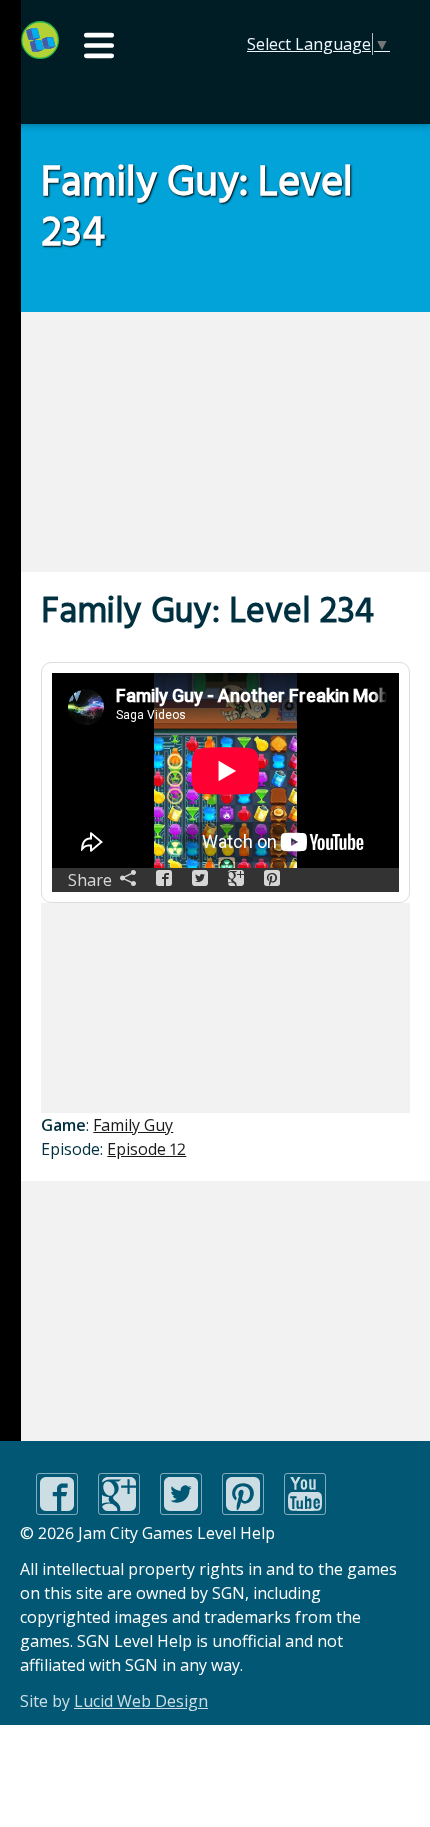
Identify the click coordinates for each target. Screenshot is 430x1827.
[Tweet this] (200, 880)
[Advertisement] (151, 442)
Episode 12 (146, 1149)
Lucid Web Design (141, 1701)
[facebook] (57, 1509)
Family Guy (133, 1125)
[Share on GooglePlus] (236, 880)
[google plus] (119, 1509)
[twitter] (181, 1509)
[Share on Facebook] (164, 880)
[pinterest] (243, 1509)
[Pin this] (272, 880)
